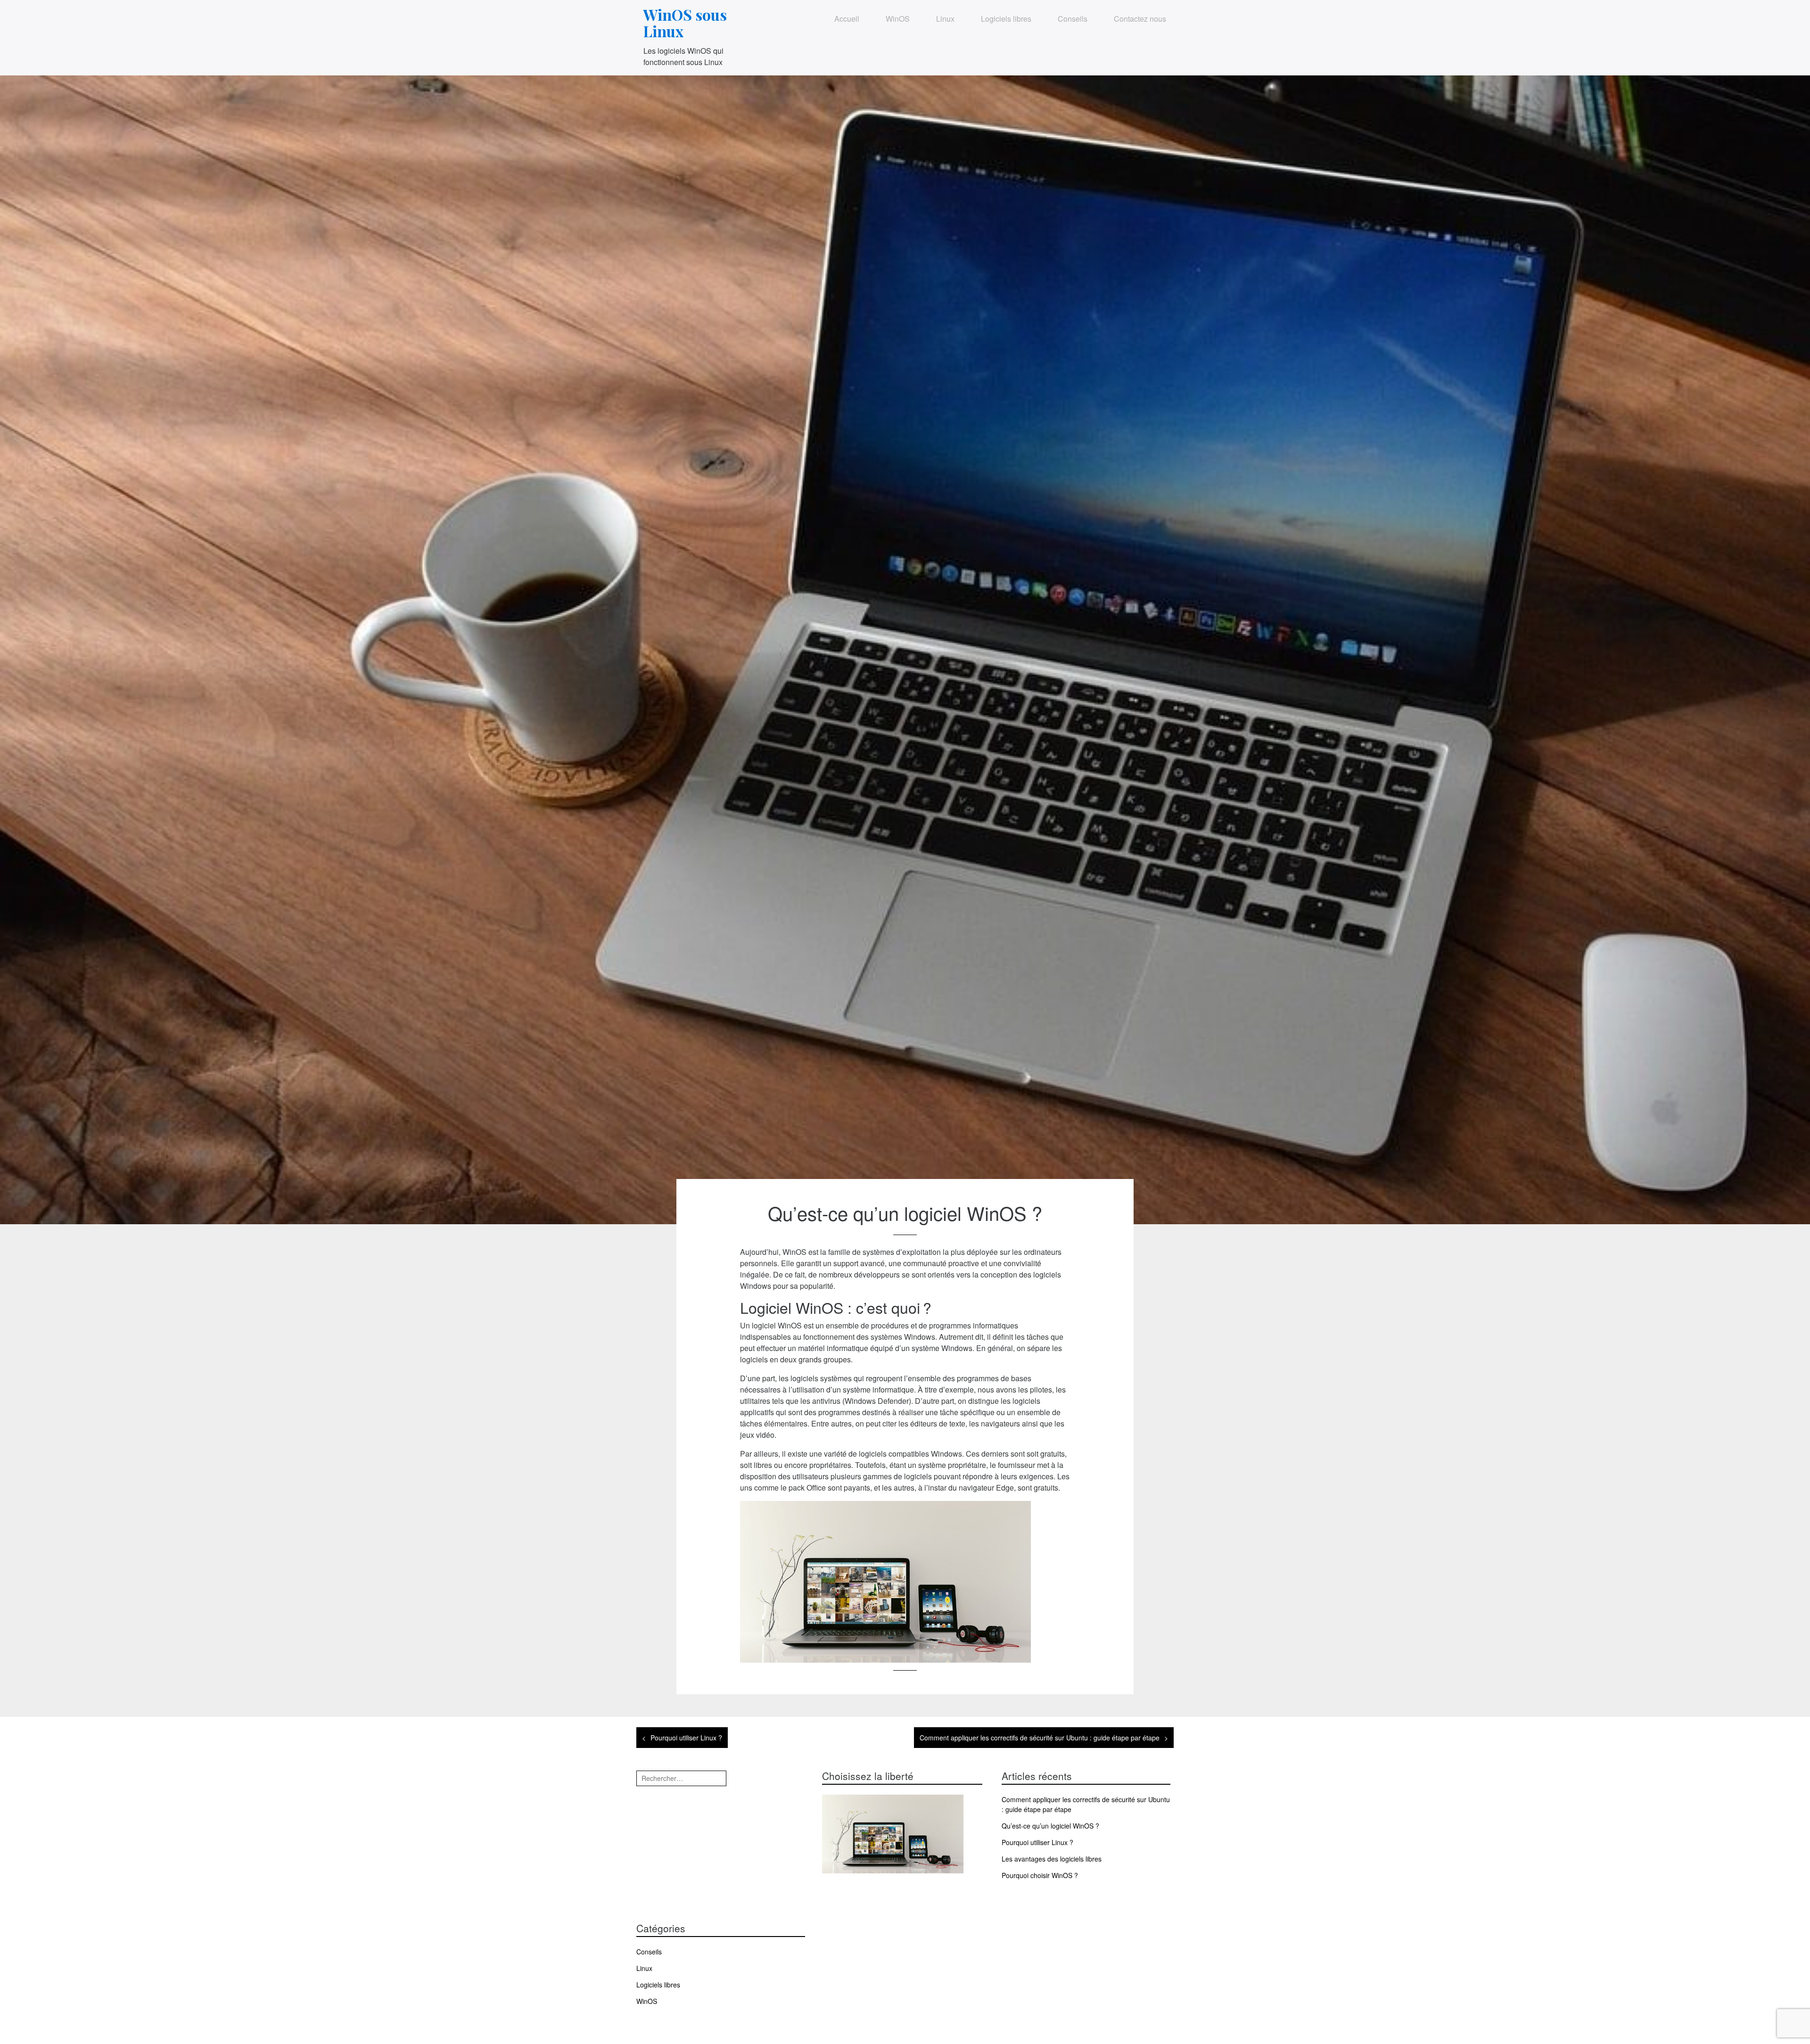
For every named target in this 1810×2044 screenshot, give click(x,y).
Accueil (847, 19)
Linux (945, 19)
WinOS (898, 19)
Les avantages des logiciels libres (1052, 1859)
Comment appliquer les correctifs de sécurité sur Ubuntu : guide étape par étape (1040, 1738)
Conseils (1073, 19)
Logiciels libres (1006, 19)
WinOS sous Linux (685, 23)
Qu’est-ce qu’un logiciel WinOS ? (1050, 1826)
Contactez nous (1140, 19)
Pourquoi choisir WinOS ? (1040, 1875)
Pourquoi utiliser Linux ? (686, 1738)
